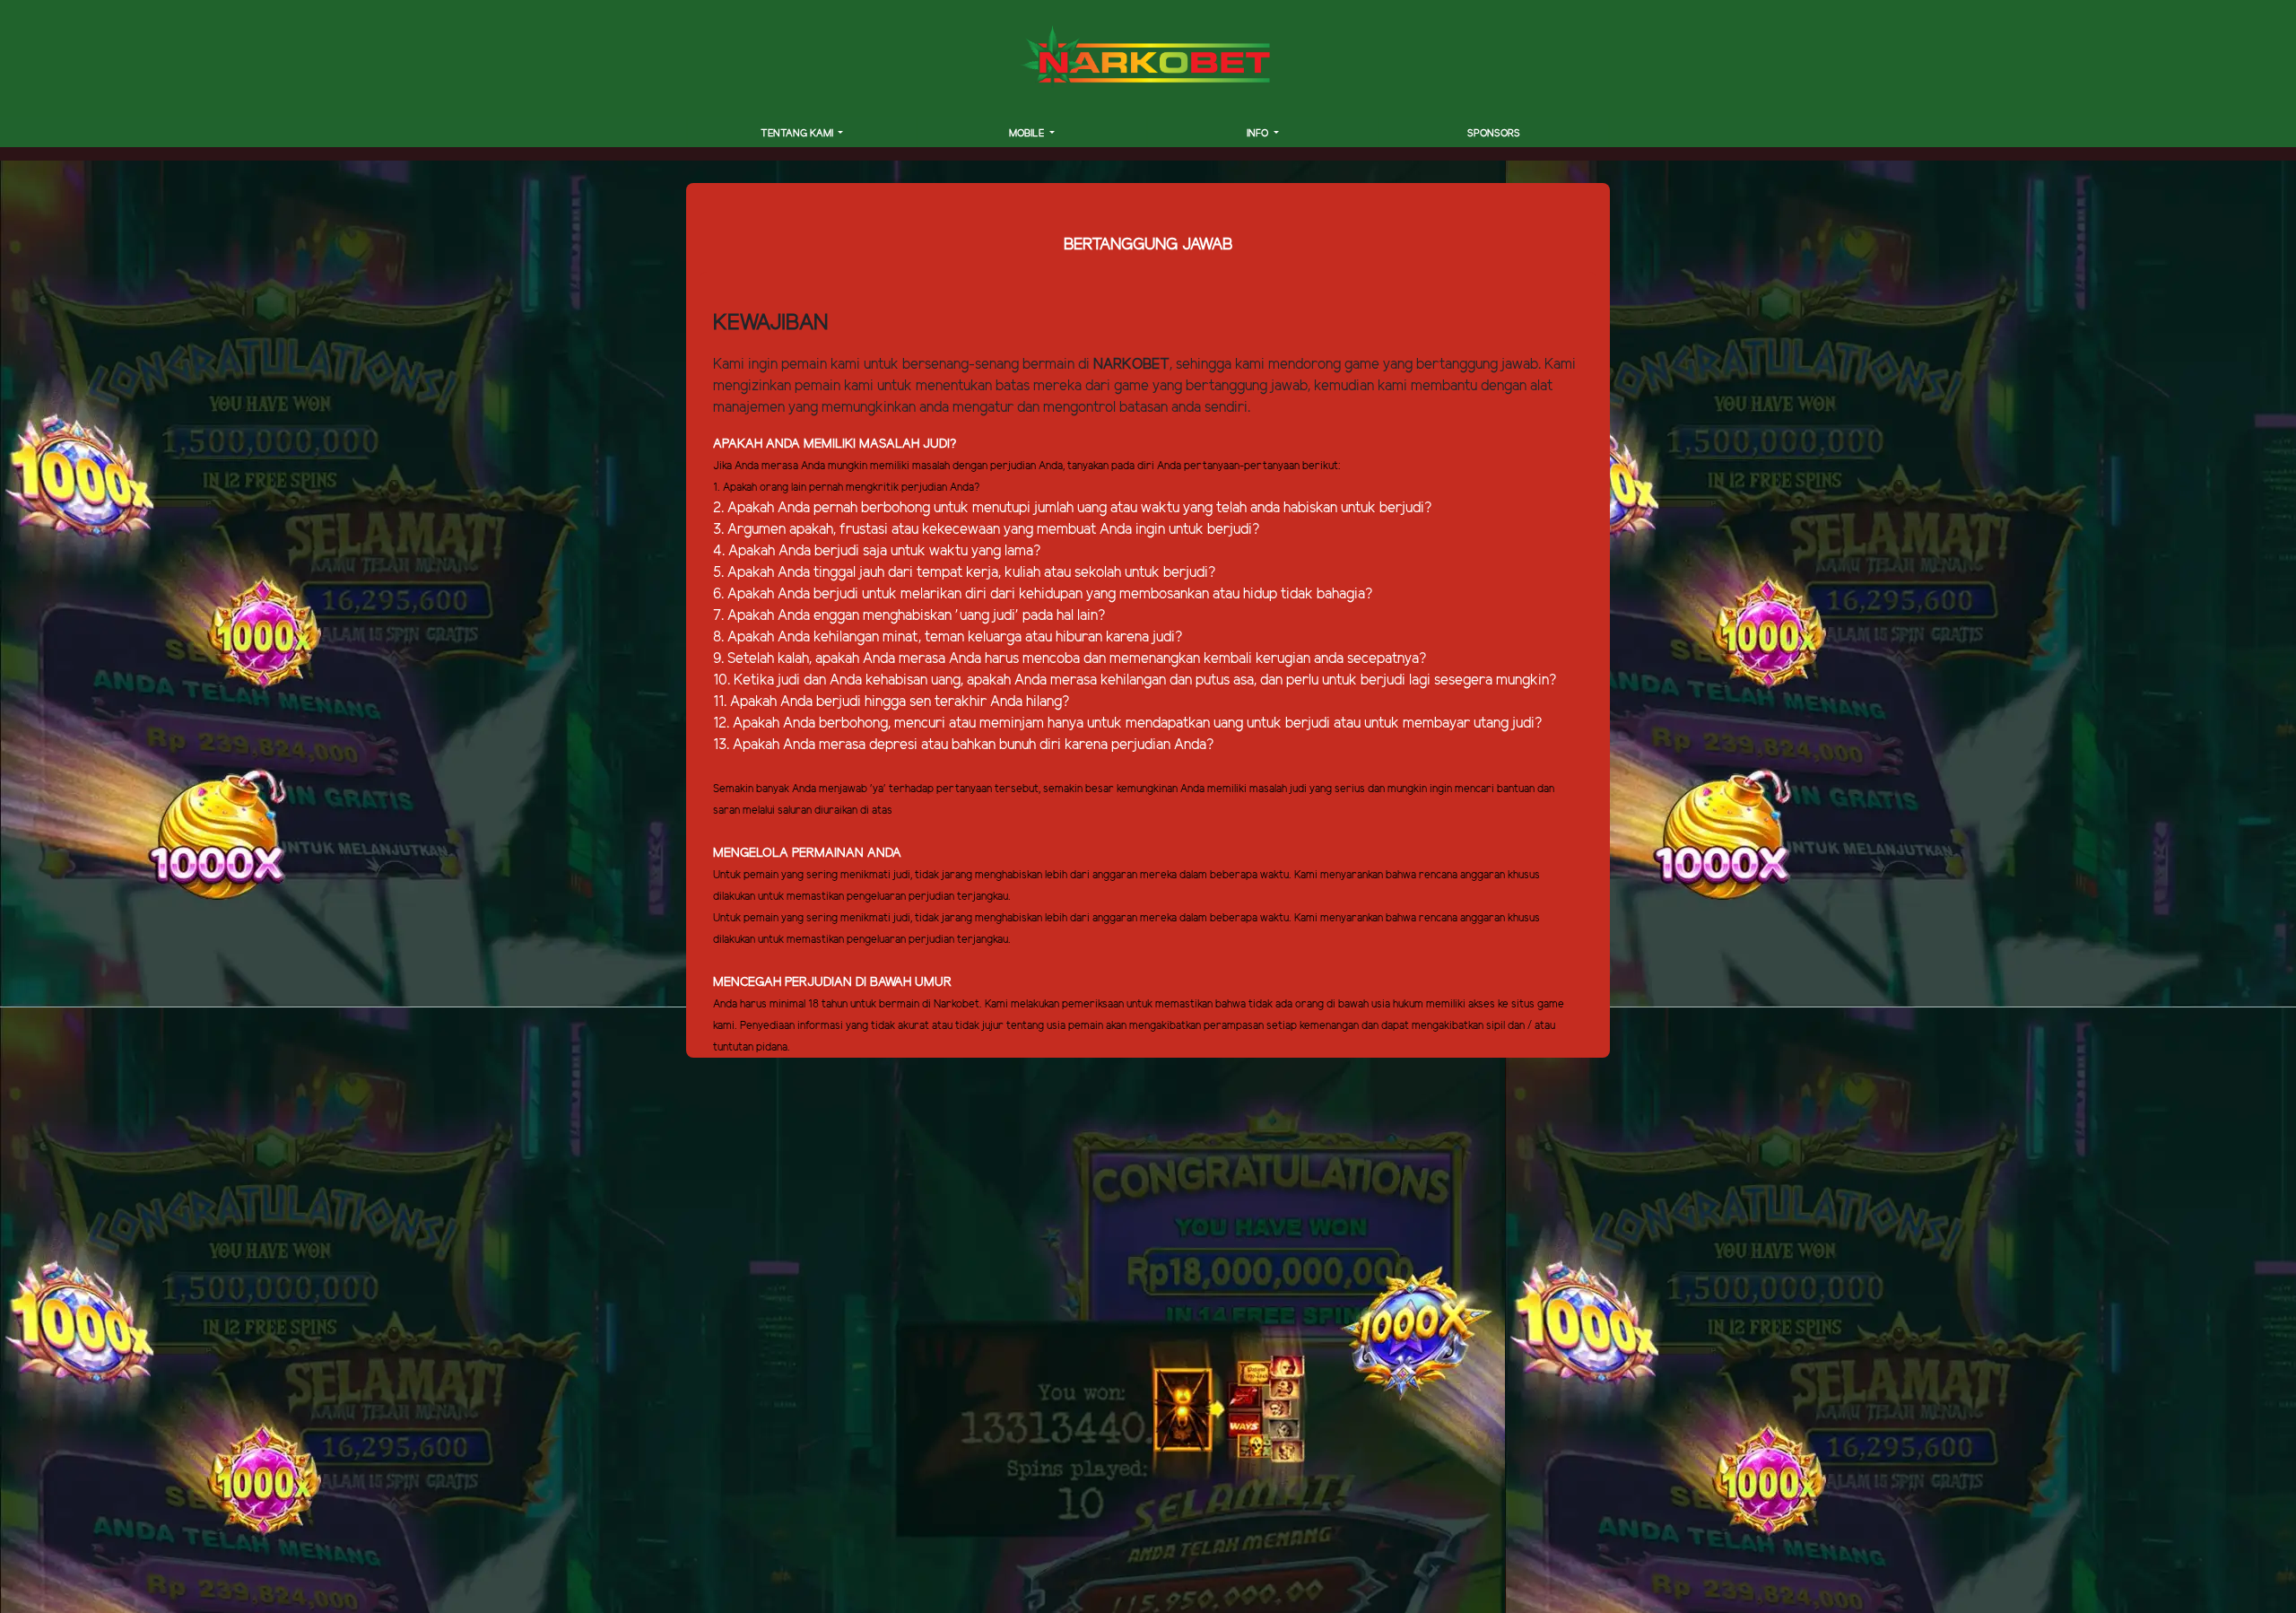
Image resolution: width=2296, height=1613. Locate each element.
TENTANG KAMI (798, 134)
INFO (1259, 134)
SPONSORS (1494, 134)
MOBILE (1028, 134)
